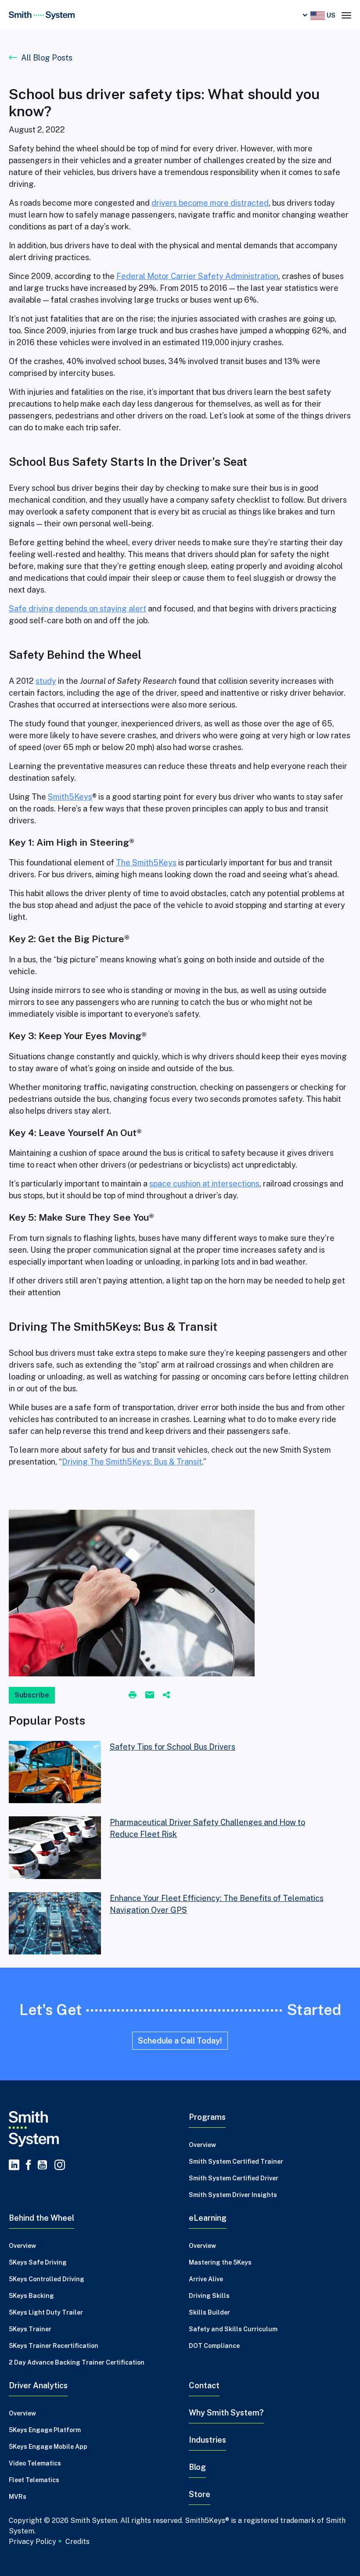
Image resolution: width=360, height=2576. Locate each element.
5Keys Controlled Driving (47, 2279)
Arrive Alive (206, 2279)
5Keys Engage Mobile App (48, 2447)
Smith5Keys (70, 797)
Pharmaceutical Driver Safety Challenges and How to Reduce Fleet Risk (207, 1828)
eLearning (208, 2218)
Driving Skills (209, 2296)
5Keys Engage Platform (45, 2430)
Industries (207, 2440)
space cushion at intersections (204, 1184)
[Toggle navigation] (346, 14)
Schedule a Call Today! (180, 2041)
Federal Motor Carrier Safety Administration (197, 276)
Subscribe (32, 1695)
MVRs (18, 2497)
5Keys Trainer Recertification (54, 2346)
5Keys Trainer (30, 2329)
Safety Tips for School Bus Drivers (173, 1747)
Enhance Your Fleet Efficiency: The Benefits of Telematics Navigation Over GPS (217, 1904)
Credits (77, 2542)
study (46, 681)
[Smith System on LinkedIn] (14, 2165)
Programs (207, 2117)
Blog (197, 2467)
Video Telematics (35, 2463)
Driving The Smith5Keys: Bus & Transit (132, 1462)
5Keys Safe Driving (38, 2262)
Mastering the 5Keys (220, 2262)
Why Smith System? (226, 2413)
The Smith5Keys (146, 863)
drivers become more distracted (210, 203)
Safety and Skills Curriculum (233, 2329)
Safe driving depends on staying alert (77, 609)
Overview (202, 2145)
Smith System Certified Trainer (236, 2162)
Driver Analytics (38, 2385)
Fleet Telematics (34, 2480)
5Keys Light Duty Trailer (46, 2312)
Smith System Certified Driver (234, 2178)
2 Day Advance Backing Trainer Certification (77, 2362)
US (330, 15)
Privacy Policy (32, 2541)
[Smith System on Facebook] (29, 2165)
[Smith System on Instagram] (58, 2165)
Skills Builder (209, 2312)
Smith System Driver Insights (233, 2195)
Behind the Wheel (41, 2218)
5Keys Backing (31, 2296)
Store (200, 2494)
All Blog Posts (47, 58)
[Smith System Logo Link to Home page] (90, 2129)
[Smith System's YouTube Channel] (42, 2165)
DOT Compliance (214, 2346)
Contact (204, 2385)
